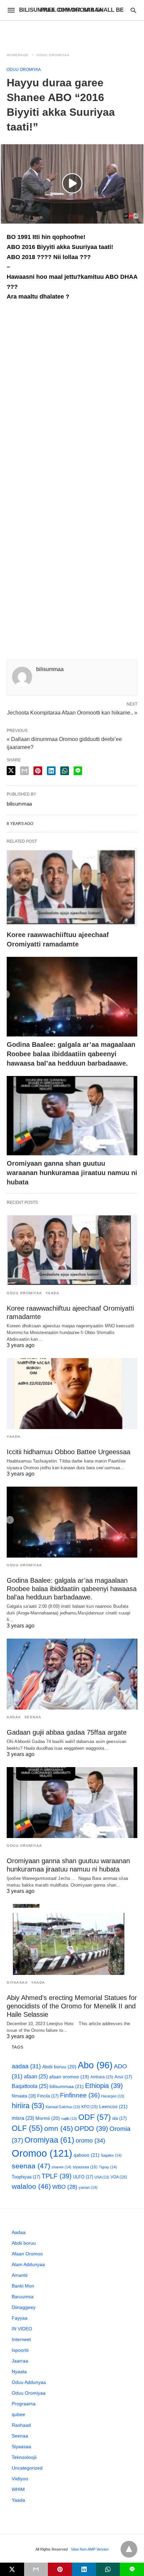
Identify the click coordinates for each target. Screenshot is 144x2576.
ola (119, 2118)
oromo (90, 2140)
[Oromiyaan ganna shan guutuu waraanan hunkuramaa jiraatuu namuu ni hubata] (72, 1116)
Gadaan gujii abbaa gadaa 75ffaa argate (67, 1732)
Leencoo (113, 2106)
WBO (65, 2187)
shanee (61, 2167)
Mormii (48, 2118)
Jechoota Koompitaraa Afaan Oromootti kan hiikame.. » (72, 712)
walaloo (31, 2186)
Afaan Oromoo (27, 2254)
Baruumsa (23, 2297)
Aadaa (14, 1717)
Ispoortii (20, 2350)
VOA (119, 2177)
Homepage (18, 55)
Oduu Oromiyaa (53, 55)
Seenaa (33, 1717)
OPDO (91, 2129)
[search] (133, 10)
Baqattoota (30, 2086)
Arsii (123, 2077)
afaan (36, 2076)
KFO (90, 2107)
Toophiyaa (26, 2177)
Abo (95, 2065)
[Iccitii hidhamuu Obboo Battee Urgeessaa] (72, 1394)
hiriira (28, 2106)
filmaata (24, 2096)
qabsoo (87, 2155)
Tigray (108, 2167)
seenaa (31, 2166)
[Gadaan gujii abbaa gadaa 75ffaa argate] (72, 1674)
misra (23, 2118)
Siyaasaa (17, 1982)
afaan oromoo (69, 2077)
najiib (69, 2118)
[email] (36, 2569)
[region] (72, 32)
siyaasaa (85, 2167)
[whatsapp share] (65, 771)
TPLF (57, 2176)
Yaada (53, 1293)
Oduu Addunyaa (29, 2382)
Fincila (48, 2096)
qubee (18, 2414)
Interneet (21, 2339)
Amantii (20, 2275)
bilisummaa (67, 2086)
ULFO (83, 2177)
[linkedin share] (51, 771)
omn (59, 2128)
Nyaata (19, 2372)
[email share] (24, 771)
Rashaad (21, 2425)
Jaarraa (20, 2361)
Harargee (113, 2096)
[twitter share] (11, 771)
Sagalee (111, 2155)
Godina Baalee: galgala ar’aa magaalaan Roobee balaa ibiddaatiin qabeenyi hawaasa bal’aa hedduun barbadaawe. (71, 1054)
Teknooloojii (24, 2457)
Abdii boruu (59, 2067)
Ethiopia (104, 2086)
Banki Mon (23, 2286)
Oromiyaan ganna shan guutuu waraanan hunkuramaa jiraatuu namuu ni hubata (72, 1173)
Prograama (24, 2404)
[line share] (78, 771)
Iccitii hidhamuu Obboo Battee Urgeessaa (68, 1452)
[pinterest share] (38, 771)
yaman (88, 2187)
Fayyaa (20, 2318)
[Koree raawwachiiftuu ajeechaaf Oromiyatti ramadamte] (72, 887)
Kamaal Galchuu (63, 2107)
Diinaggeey (24, 2307)
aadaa (26, 2066)
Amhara (102, 2077)
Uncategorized (27, 2468)
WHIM (18, 2489)
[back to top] (129, 2549)
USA (102, 2177)
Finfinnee (80, 2095)
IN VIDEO (22, 2329)
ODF (95, 2117)
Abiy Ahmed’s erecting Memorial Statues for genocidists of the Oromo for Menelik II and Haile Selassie (72, 2006)
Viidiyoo (20, 2479)
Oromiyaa (49, 2140)
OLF (27, 2128)
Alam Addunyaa (28, 2264)
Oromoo (42, 2153)
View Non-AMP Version (90, 2549)
